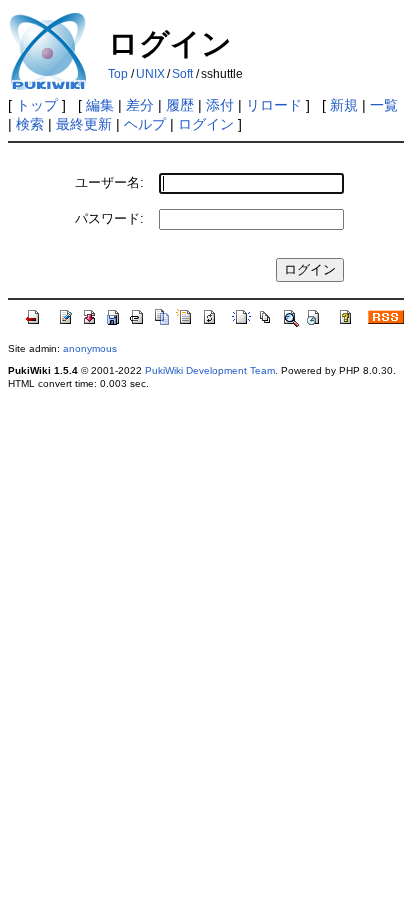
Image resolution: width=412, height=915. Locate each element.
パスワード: (109, 218)
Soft (182, 74)
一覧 (384, 105)
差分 (140, 105)
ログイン (206, 124)
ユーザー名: (109, 182)
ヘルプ (145, 124)
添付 (220, 105)
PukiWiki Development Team (210, 370)
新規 (344, 105)
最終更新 (84, 124)
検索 (30, 124)
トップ (37, 105)
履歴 (180, 105)
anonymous (90, 348)
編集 (100, 105)
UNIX (150, 74)
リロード (274, 105)
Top (118, 74)
